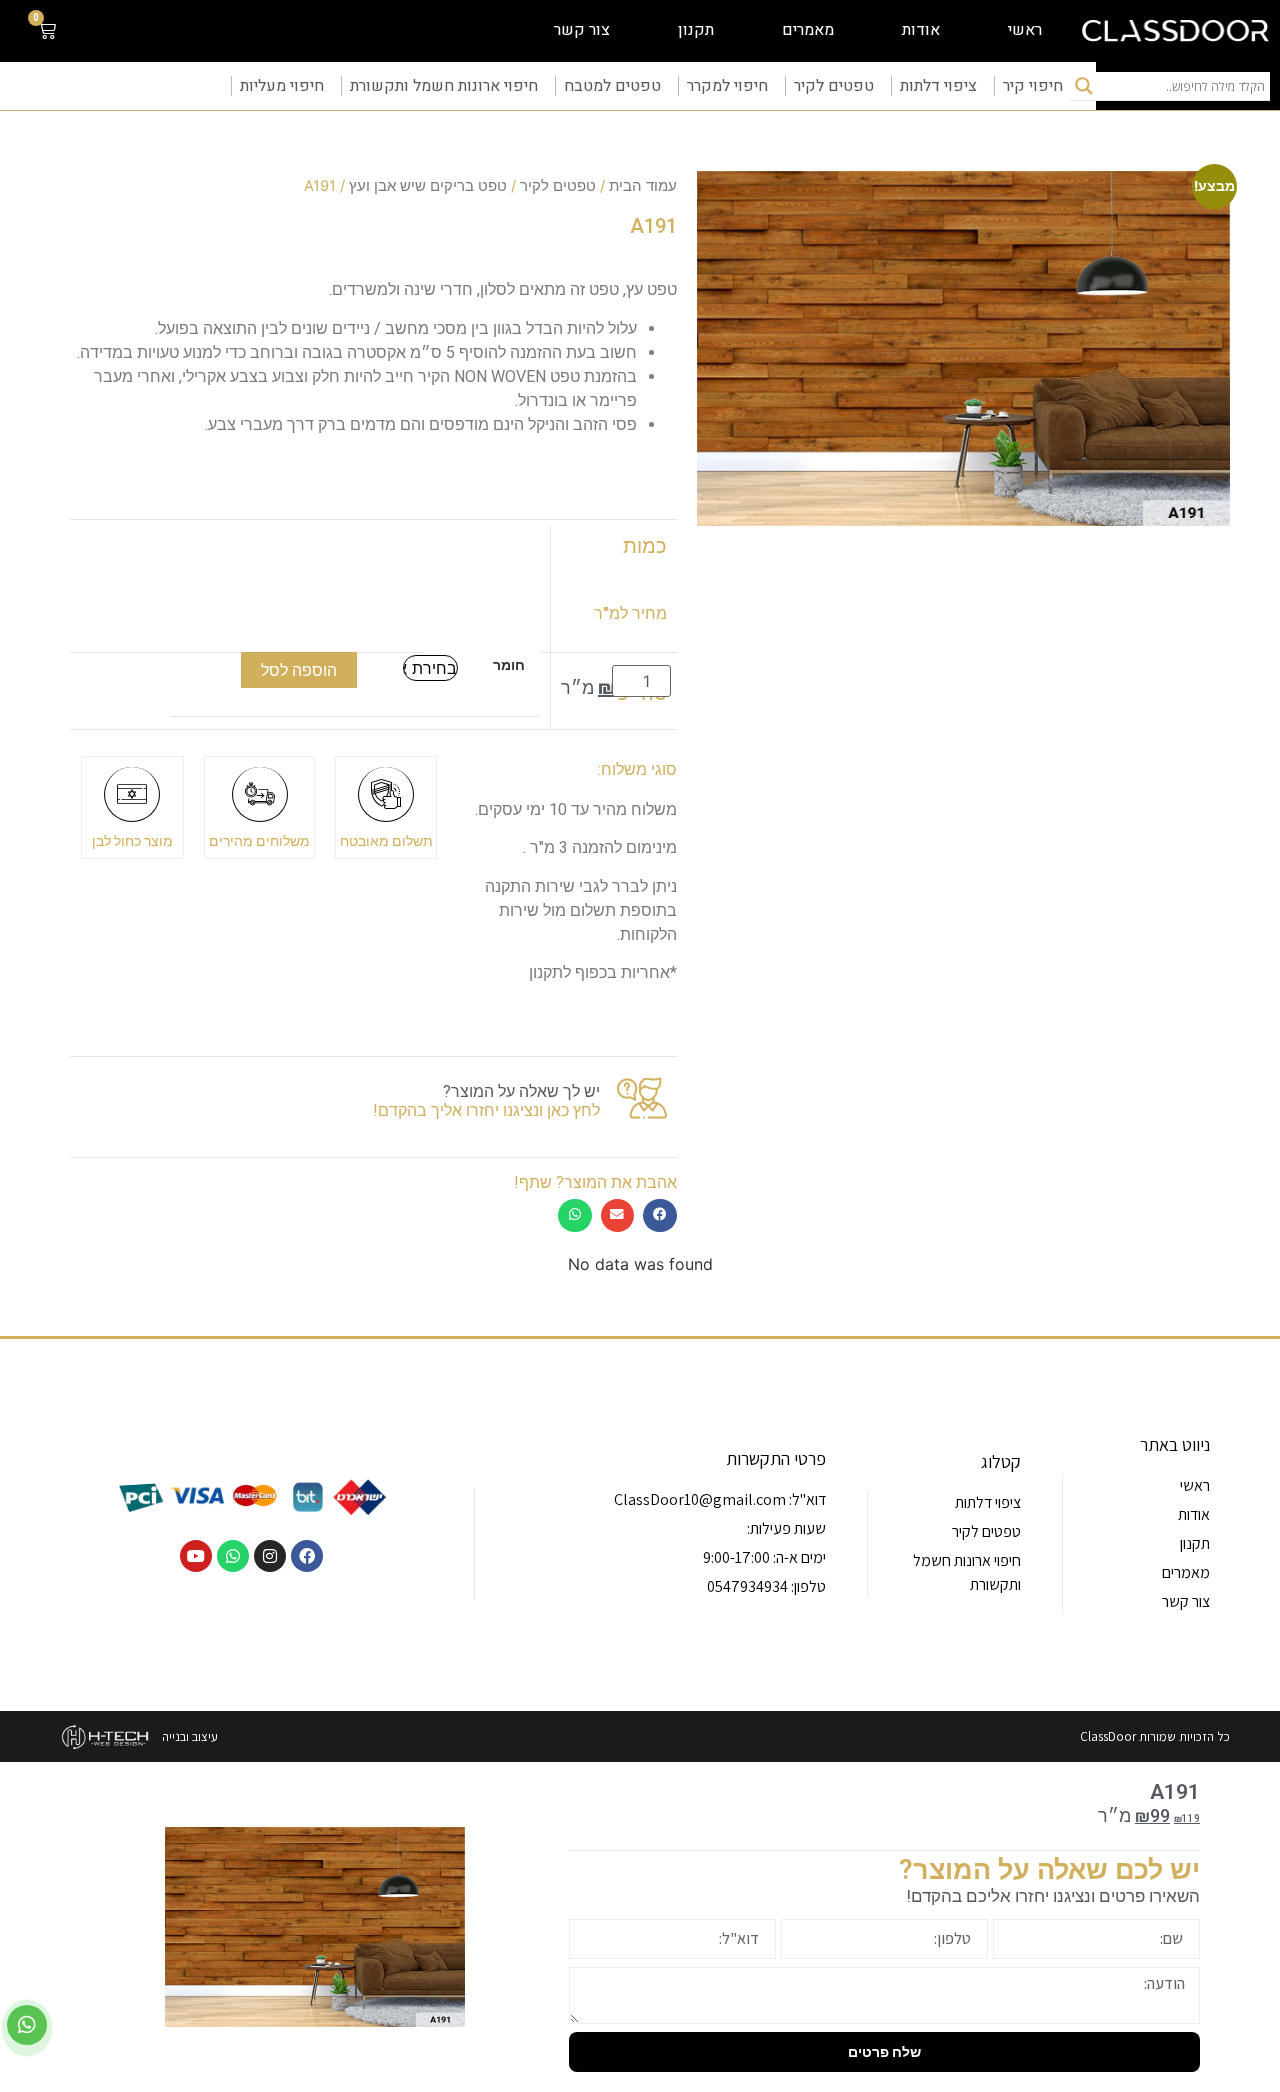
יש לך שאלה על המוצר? (521, 1091)
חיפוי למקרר (727, 86)
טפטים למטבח (612, 86)
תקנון (696, 30)
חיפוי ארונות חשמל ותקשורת (444, 86)
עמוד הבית (643, 186)
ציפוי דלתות (938, 86)
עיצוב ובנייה (190, 1736)
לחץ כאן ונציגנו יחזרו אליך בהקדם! (486, 1110)
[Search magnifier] (1084, 86)
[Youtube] (196, 1556)
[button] (660, 1215)
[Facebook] (307, 1556)
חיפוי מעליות (282, 86)
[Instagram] (270, 1556)
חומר (509, 665)
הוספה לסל (299, 670)
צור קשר (582, 30)
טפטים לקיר (834, 86)
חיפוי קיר (1033, 86)
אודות (921, 30)
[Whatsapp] (233, 1556)
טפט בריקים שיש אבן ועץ (428, 186)
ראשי (1025, 30)
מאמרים (808, 30)
